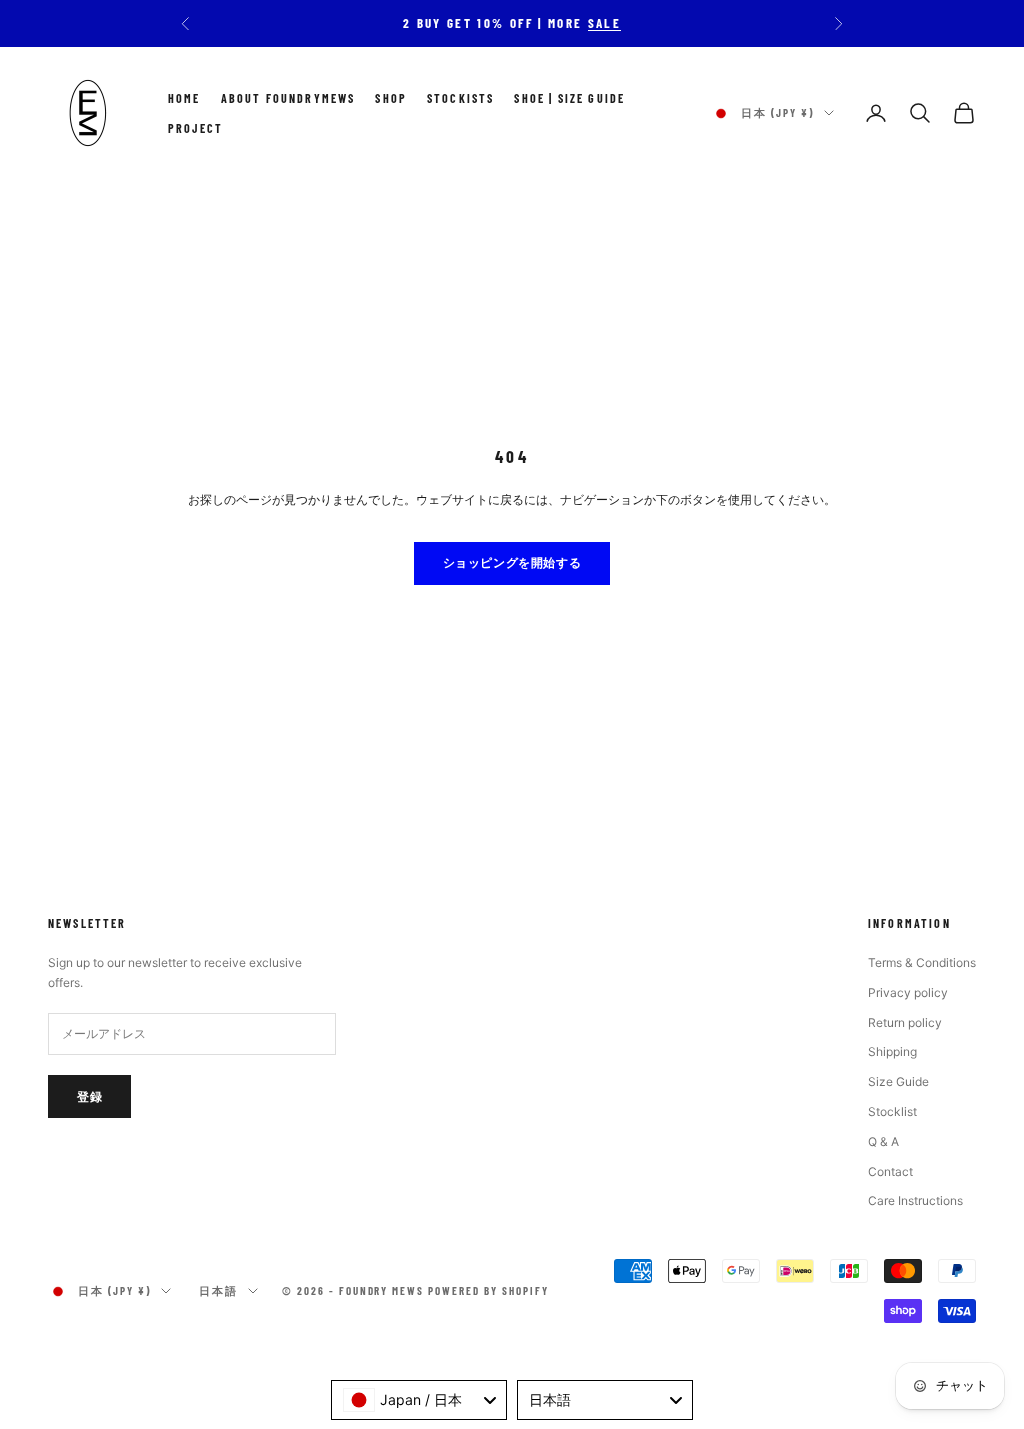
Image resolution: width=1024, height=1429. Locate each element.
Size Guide (898, 1081)
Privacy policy (908, 992)
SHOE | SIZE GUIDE (569, 98)
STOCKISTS (460, 98)
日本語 (218, 1290)
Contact (890, 1171)
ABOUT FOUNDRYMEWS (288, 98)
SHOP (391, 98)
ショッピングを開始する (512, 562)
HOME (184, 98)
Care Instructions (915, 1200)
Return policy (905, 1022)
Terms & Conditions (922, 962)
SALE (604, 23)
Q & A (883, 1141)
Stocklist (892, 1111)
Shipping (892, 1051)
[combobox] (419, 1400)
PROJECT (195, 128)
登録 (89, 1096)
